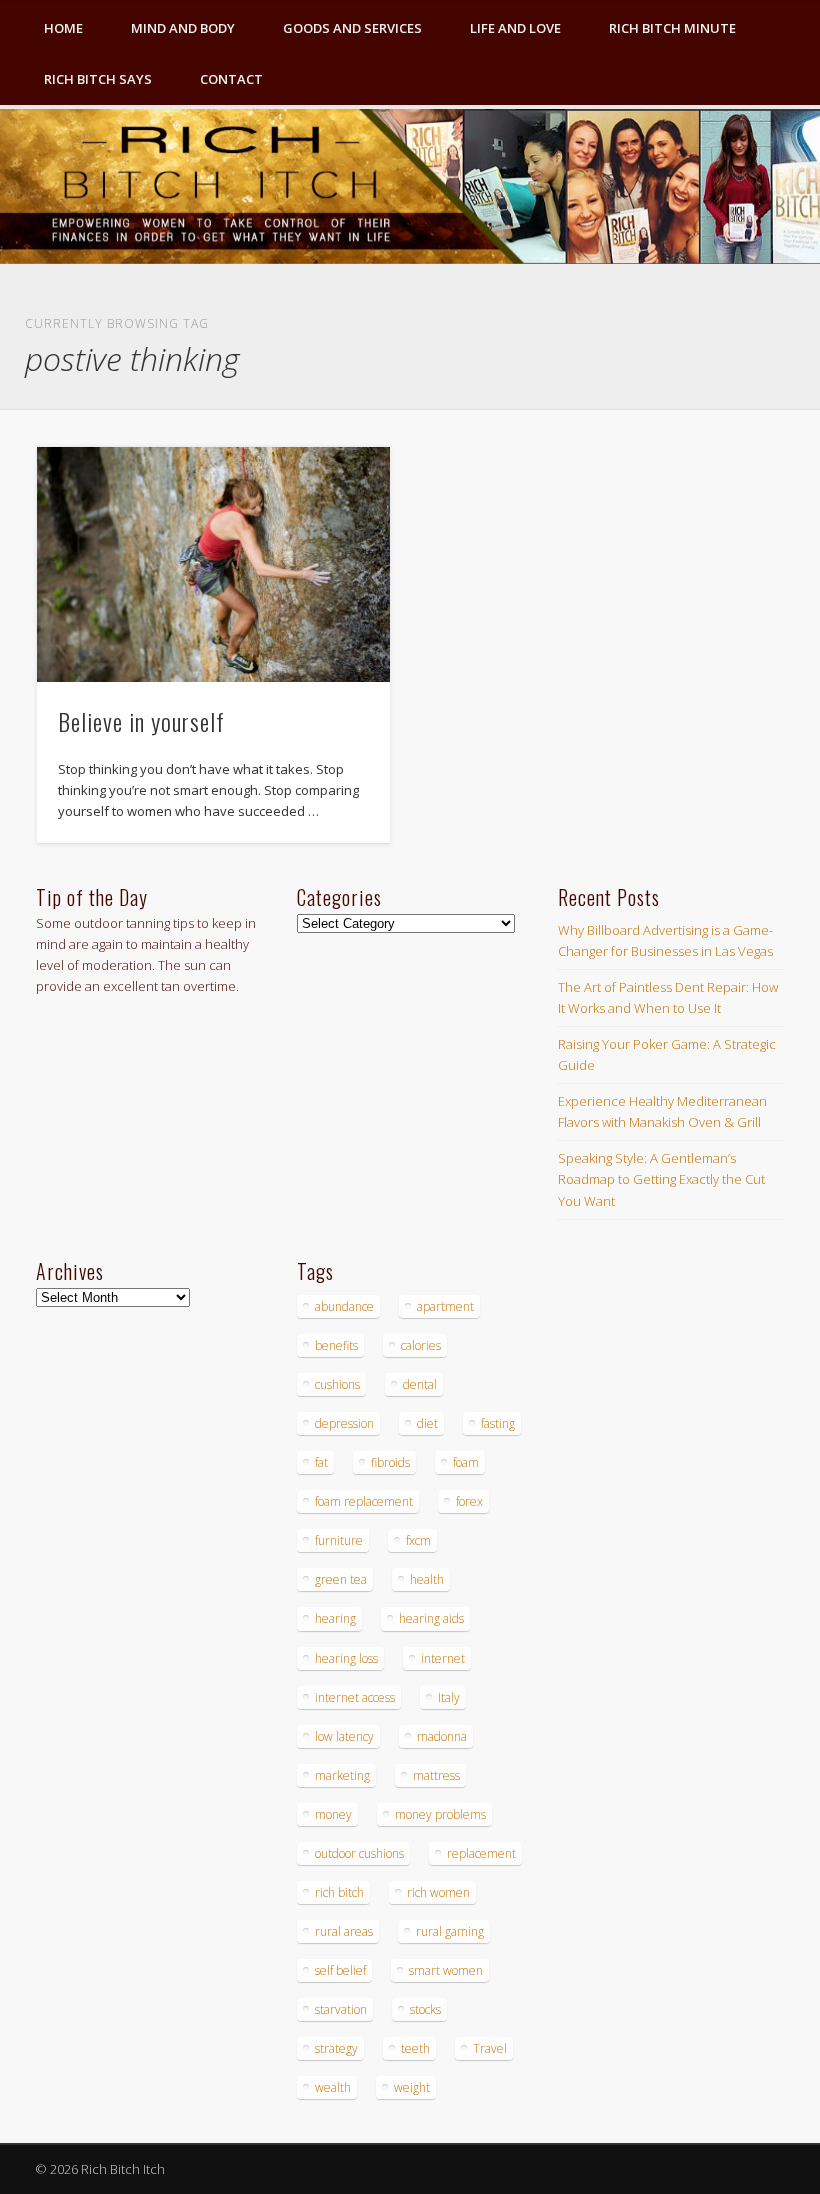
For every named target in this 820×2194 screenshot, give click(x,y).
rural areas (344, 1931)
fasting (498, 1423)
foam (466, 1462)
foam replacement (364, 1501)
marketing (342, 1775)
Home (63, 28)
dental (420, 1384)
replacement (481, 1853)
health (427, 1579)
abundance (344, 1306)
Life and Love (515, 28)
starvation (341, 2009)
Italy (449, 1697)
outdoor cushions (359, 1853)
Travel (490, 2048)
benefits (336, 1345)
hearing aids (431, 1618)
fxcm (418, 1540)
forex (469, 1501)
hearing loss (346, 1658)
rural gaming (450, 1931)
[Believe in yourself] (213, 564)
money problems (440, 1814)
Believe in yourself (141, 721)
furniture (339, 1540)
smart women (446, 1970)
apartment (445, 1306)
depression (344, 1423)
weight (412, 2087)
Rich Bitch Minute (672, 28)
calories (421, 1345)
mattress (436, 1775)
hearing (335, 1618)
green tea (341, 1579)
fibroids (390, 1462)
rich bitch (339, 1892)
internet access (355, 1697)
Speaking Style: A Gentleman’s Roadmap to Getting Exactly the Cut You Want (661, 1179)
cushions (337, 1384)
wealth (333, 2087)
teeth (415, 2048)
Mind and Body (183, 28)
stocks (425, 2009)
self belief (340, 1970)
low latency (344, 1736)
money (333, 1814)
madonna (442, 1736)
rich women (438, 1892)
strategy (336, 2048)
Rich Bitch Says (98, 79)
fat (321, 1462)
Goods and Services (352, 28)
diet (427, 1423)
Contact (231, 79)
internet (443, 1658)
